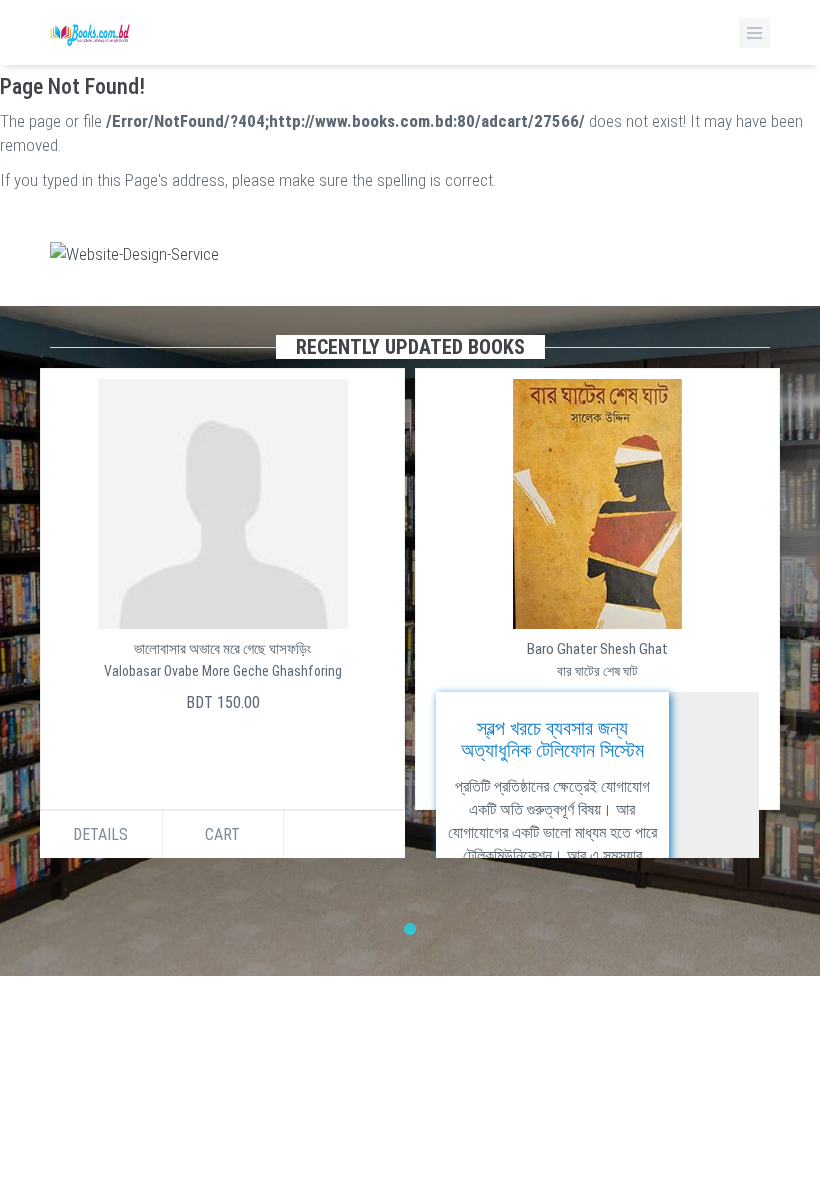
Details (475, 834)
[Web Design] (410, 254)
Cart (597, 834)
